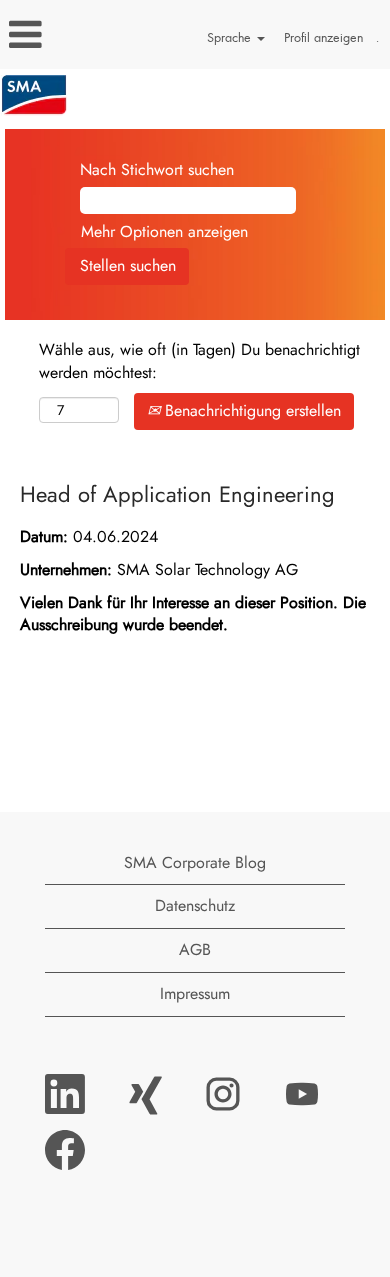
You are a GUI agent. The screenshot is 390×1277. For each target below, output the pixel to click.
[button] (65, 35)
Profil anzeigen (323, 37)
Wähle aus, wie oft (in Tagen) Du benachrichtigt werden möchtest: (199, 361)
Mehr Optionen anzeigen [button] (164, 231)
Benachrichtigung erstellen (250, 410)
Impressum (195, 993)
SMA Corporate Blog (195, 862)
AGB (195, 949)
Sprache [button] (231, 37)
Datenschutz (195, 905)
